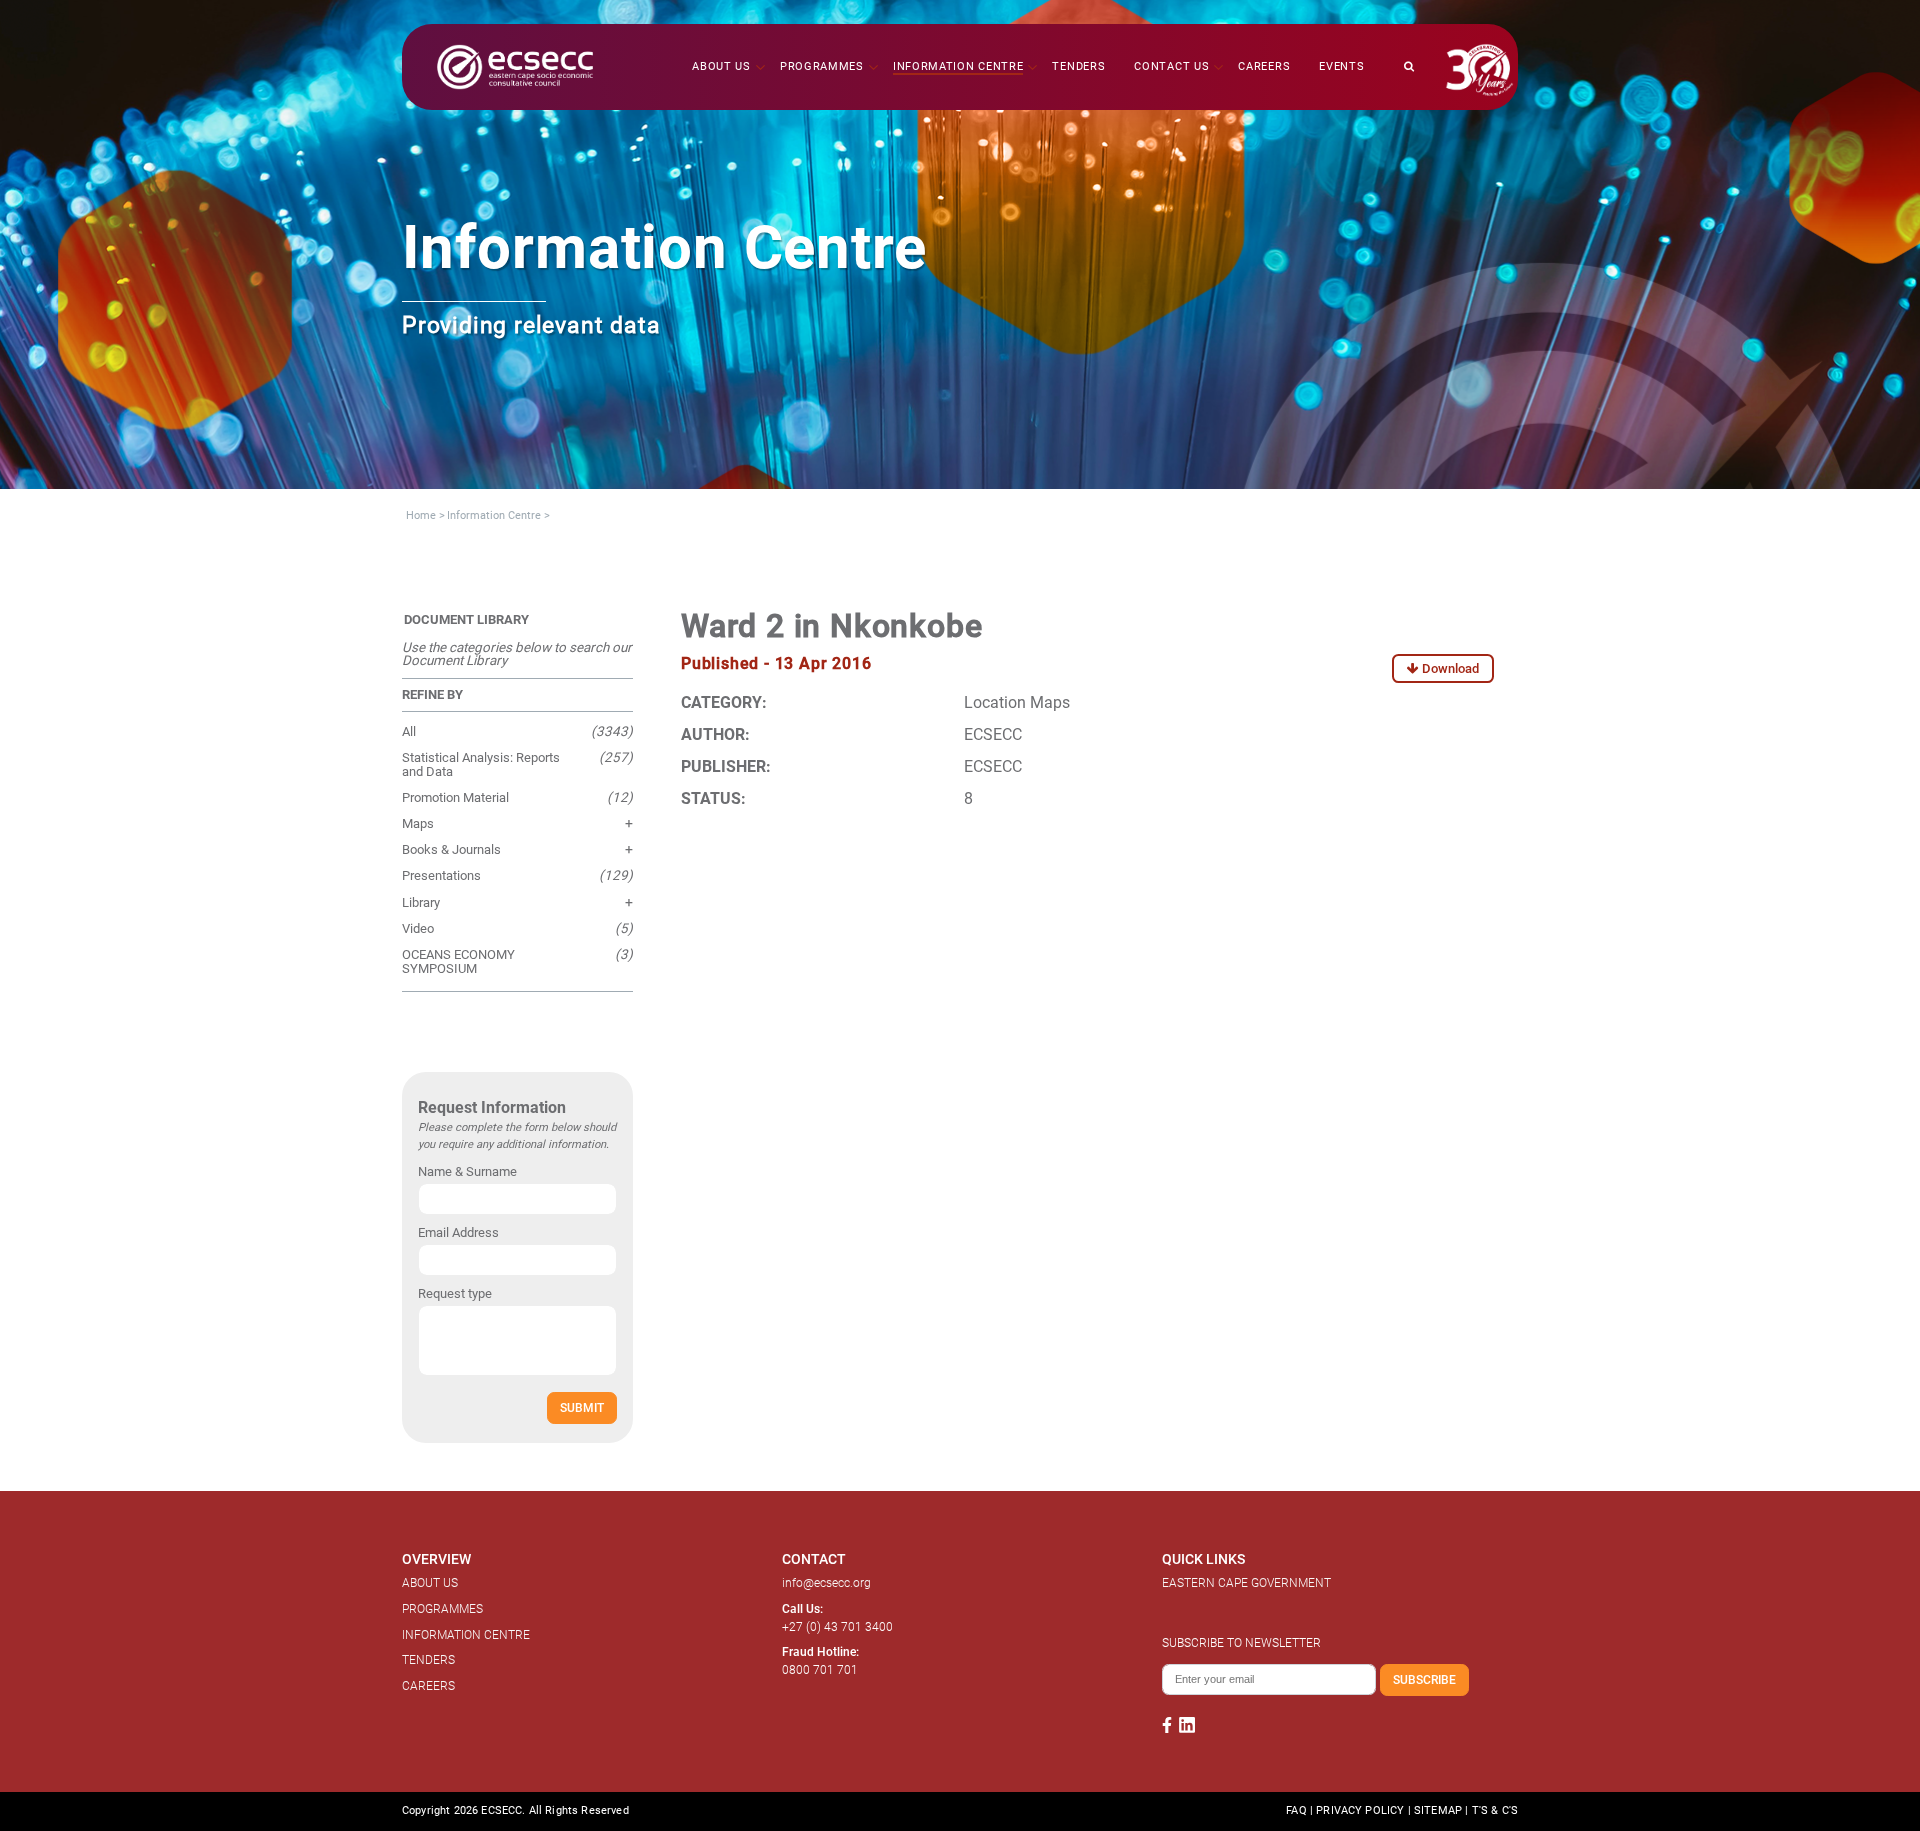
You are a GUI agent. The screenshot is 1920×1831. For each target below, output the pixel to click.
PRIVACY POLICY (1360, 1810)
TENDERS (428, 1660)
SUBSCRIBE (1424, 1679)
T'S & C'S (1495, 1810)
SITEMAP (1438, 1810)
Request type (455, 1293)
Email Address (458, 1232)
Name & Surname (467, 1171)
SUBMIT (582, 1407)
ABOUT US (430, 1583)
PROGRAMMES (442, 1609)
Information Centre (494, 515)
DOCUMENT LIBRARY (466, 619)
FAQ (1296, 1810)
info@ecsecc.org (826, 1583)
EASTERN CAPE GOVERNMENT (1246, 1583)
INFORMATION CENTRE (466, 1635)
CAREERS (428, 1686)
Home (421, 515)
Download (1449, 668)
